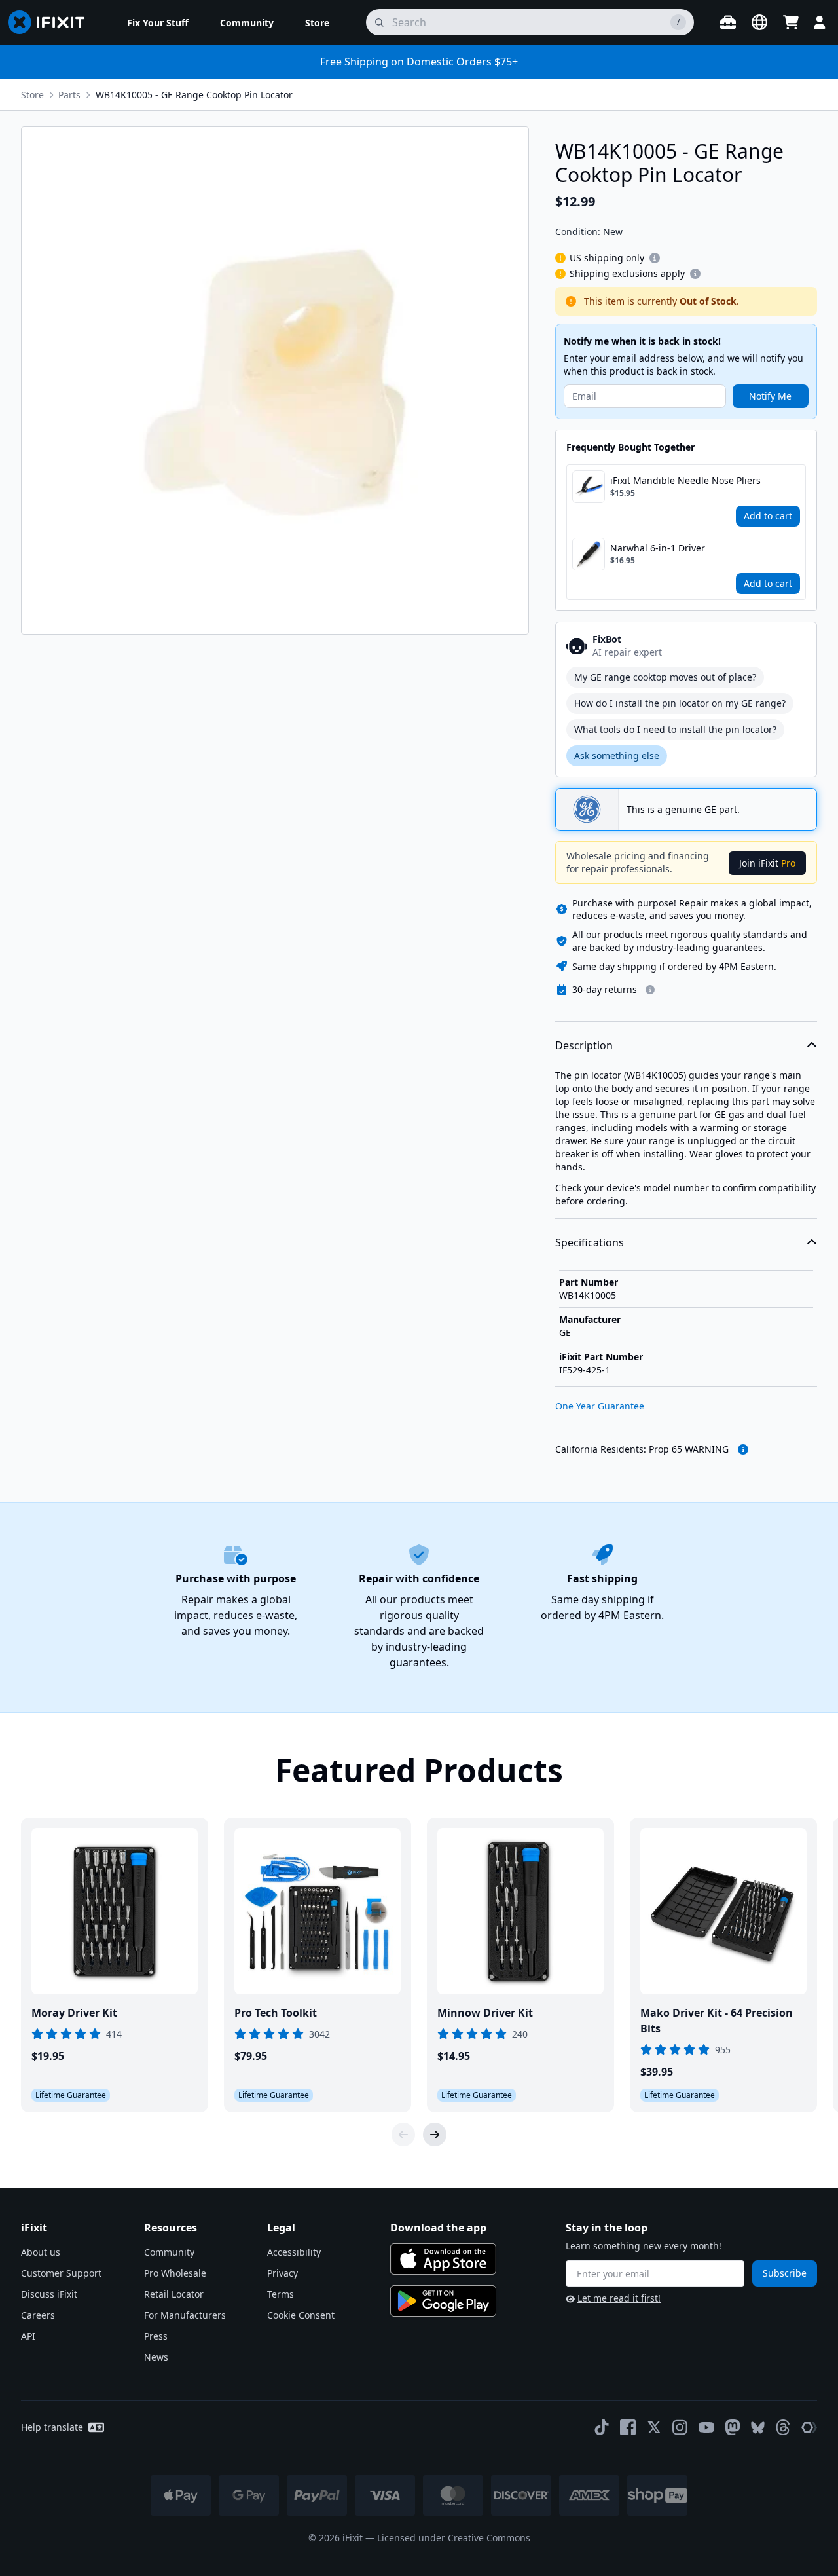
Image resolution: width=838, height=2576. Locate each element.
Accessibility (294, 2252)
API (28, 2336)
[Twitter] (654, 2427)
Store (32, 95)
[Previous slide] (403, 2135)
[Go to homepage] (52, 22)
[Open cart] (791, 22)
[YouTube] (706, 2427)
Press (156, 2336)
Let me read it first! (619, 2298)
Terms (281, 2294)
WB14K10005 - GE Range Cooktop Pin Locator (194, 95)
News (156, 2357)
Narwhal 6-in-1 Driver (658, 548)
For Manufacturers (185, 2315)
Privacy (282, 2273)
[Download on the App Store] (443, 2259)
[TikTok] (602, 2427)
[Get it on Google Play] (443, 2301)
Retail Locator (174, 2294)
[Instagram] (680, 2427)
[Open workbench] (728, 22)
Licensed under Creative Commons (454, 2538)
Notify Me (770, 396)
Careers (38, 2315)
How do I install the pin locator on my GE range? (680, 703)
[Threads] (783, 2427)
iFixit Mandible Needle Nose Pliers (685, 480)
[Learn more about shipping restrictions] (655, 258)
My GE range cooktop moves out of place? (665, 677)
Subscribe (785, 2273)
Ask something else (617, 756)
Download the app (438, 2228)
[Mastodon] (733, 2427)
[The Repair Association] (809, 2427)
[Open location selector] (759, 22)
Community (169, 2252)
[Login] (820, 22)
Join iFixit (767, 863)
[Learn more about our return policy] (650, 990)
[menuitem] (158, 22)
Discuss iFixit (49, 2294)
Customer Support (61, 2273)
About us (41, 2252)
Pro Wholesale (175, 2273)
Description (584, 1045)
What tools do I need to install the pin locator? (675, 729)
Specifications (590, 1242)
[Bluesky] (758, 2428)
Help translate (52, 2427)
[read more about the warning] (743, 1449)
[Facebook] (628, 2427)
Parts (69, 95)
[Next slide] (435, 2135)
